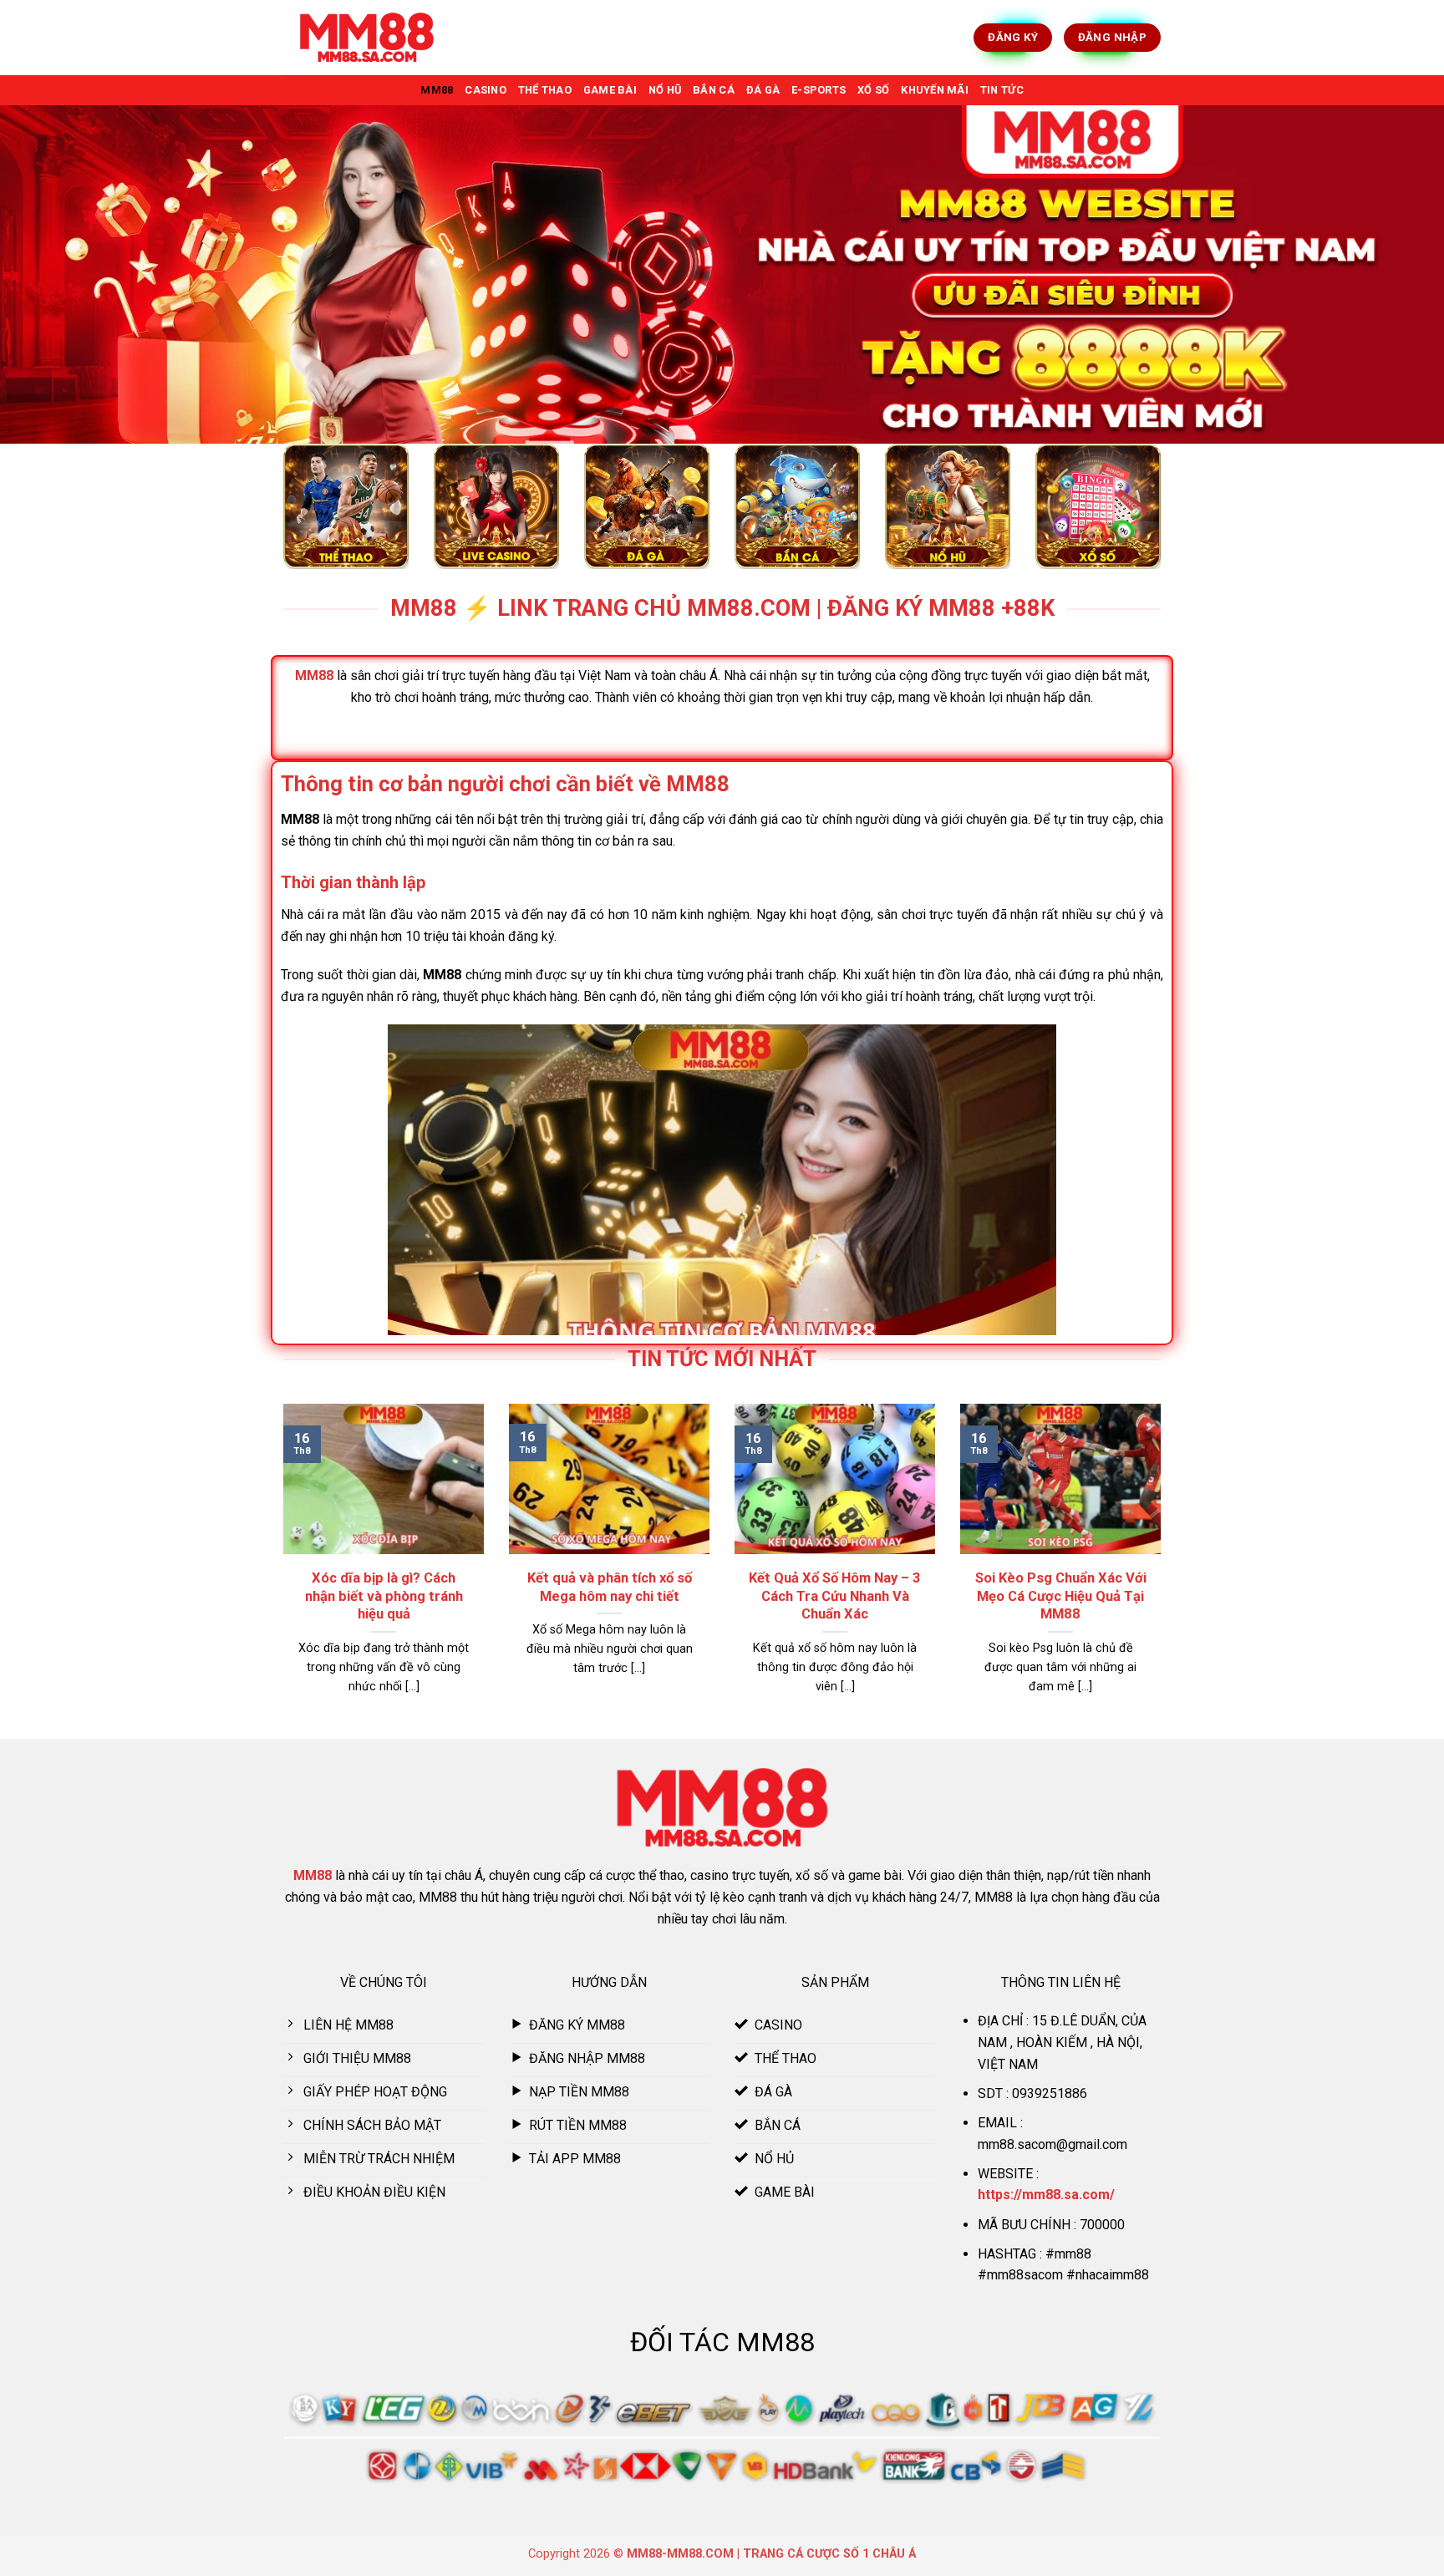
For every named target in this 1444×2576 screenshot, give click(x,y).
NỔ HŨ (665, 90)
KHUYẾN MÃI (935, 90)
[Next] (1164, 1570)
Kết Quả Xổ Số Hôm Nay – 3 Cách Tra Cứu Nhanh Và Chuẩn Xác (835, 1596)
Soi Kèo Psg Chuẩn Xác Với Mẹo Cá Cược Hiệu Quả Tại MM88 (1061, 1596)
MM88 (437, 90)
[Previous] (280, 1570)
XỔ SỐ (873, 90)
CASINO (486, 90)
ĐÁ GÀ (763, 90)
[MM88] (367, 38)
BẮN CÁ (714, 90)
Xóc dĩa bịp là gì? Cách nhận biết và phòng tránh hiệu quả (384, 1596)
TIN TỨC (1002, 90)
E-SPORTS (819, 90)
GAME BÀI (610, 90)
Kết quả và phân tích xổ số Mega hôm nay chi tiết (610, 1587)
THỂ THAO (545, 90)
